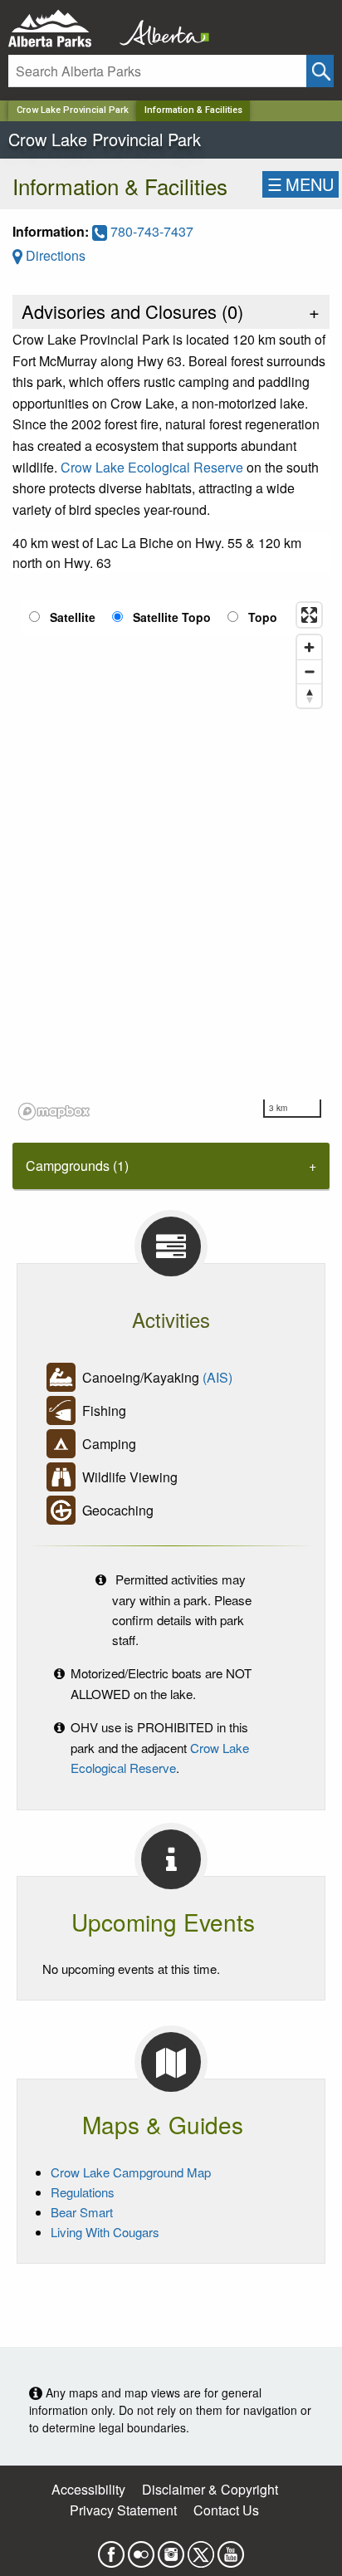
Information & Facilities (193, 110)
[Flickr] (141, 2549)
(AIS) (217, 1377)
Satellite (73, 617)
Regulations (83, 2192)
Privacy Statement (123, 2510)
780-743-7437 (150, 231)
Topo (263, 617)
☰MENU (300, 184)
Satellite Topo (172, 617)
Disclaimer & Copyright (210, 2489)
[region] (171, 860)
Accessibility (88, 2489)
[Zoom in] (309, 647)
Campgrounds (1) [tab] (77, 1166)
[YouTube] (231, 2549)
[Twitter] (201, 2549)
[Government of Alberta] (159, 29)
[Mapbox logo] (54, 1112)
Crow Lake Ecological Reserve (152, 467)
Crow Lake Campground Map (131, 2172)
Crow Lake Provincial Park (73, 110)
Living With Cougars (105, 2232)
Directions (54, 255)
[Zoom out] (309, 671)
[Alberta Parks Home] (60, 29)
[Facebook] (111, 2549)
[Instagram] (171, 2549)
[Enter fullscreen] (309, 615)
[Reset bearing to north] (309, 695)
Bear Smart (82, 2212)
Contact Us (226, 2510)
